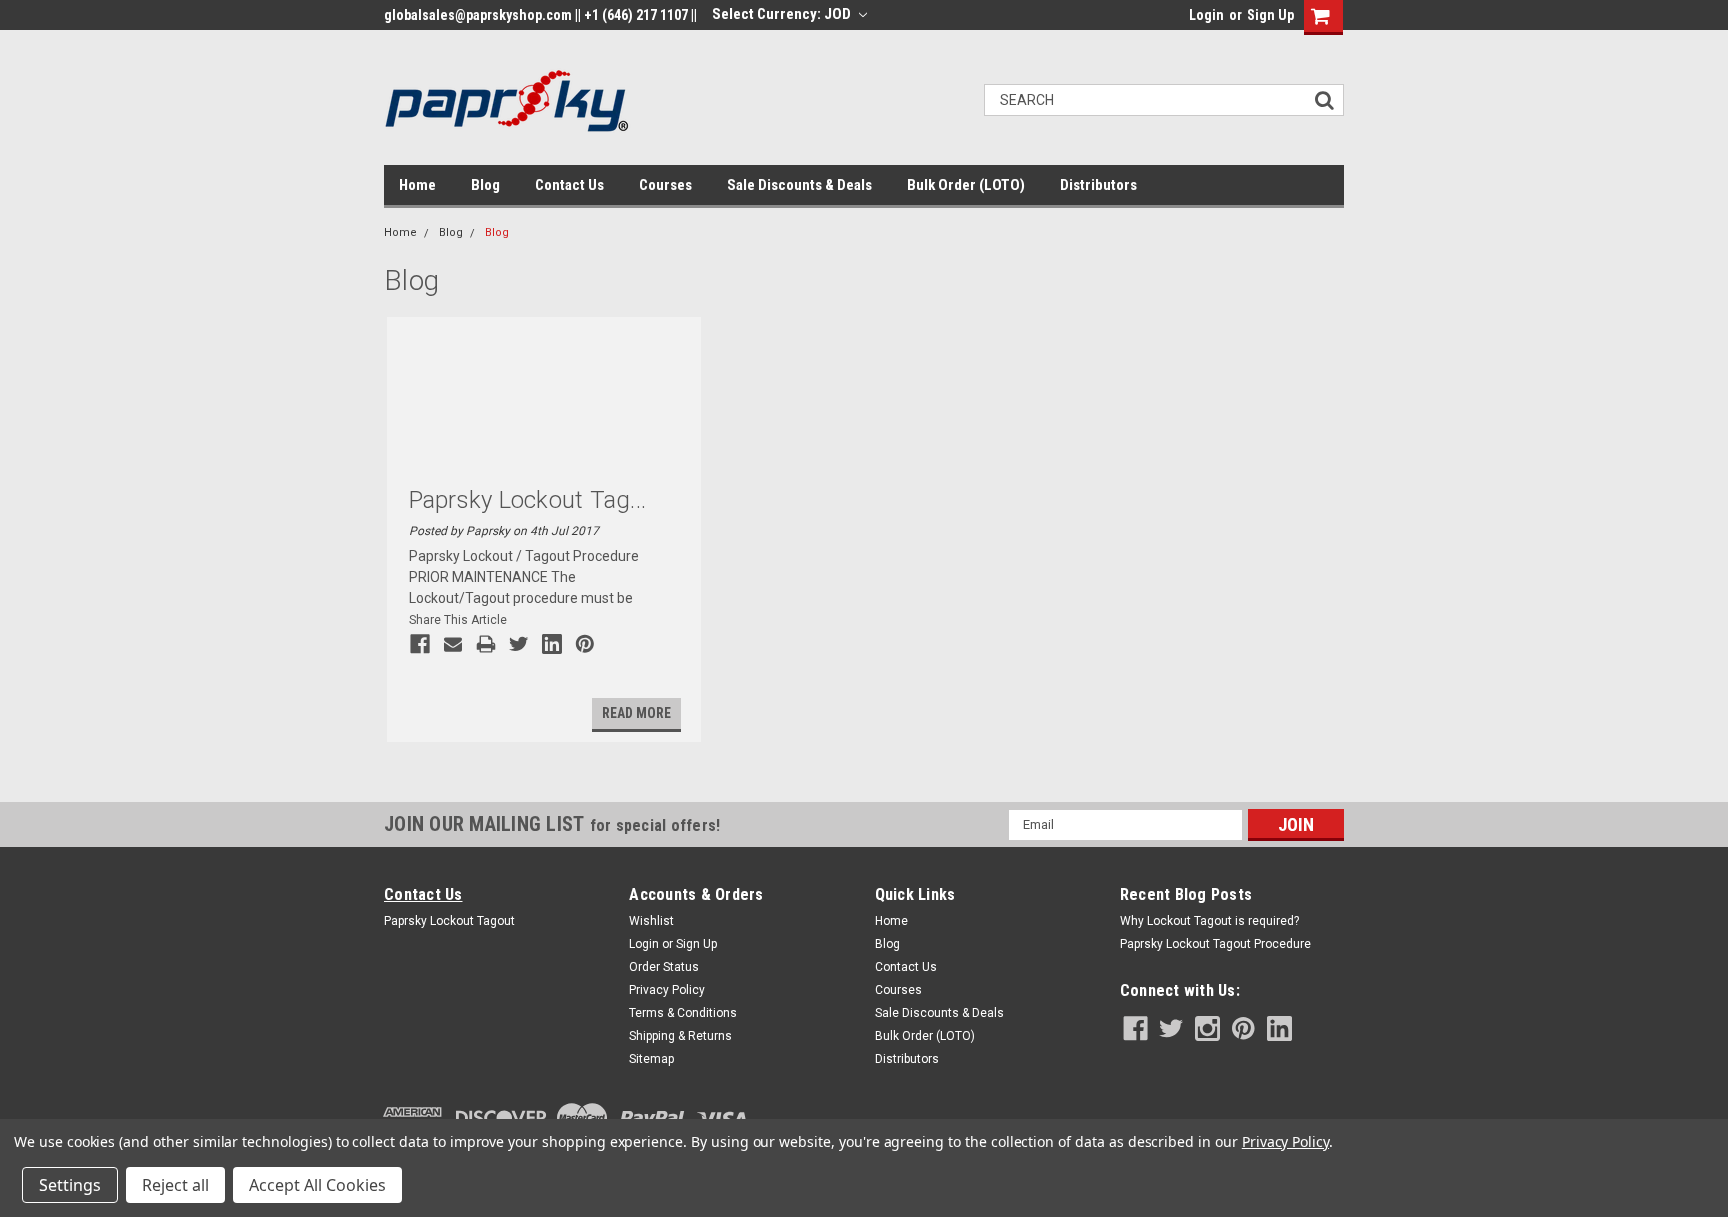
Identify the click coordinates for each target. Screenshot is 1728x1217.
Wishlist (651, 921)
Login (1206, 15)
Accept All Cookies (317, 1185)
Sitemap (651, 1059)
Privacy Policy (667, 990)
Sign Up (1270, 15)
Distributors (1098, 185)
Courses (665, 185)
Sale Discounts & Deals (799, 185)
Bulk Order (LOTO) (966, 185)
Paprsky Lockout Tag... (528, 500)
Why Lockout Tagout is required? (1209, 921)
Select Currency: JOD (783, 14)
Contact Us (569, 185)
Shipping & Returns (680, 1036)
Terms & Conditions (683, 1013)
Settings (70, 1185)
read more (636, 713)
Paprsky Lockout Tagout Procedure (1215, 944)
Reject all (175, 1185)
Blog (485, 185)
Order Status (664, 967)
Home (417, 185)
